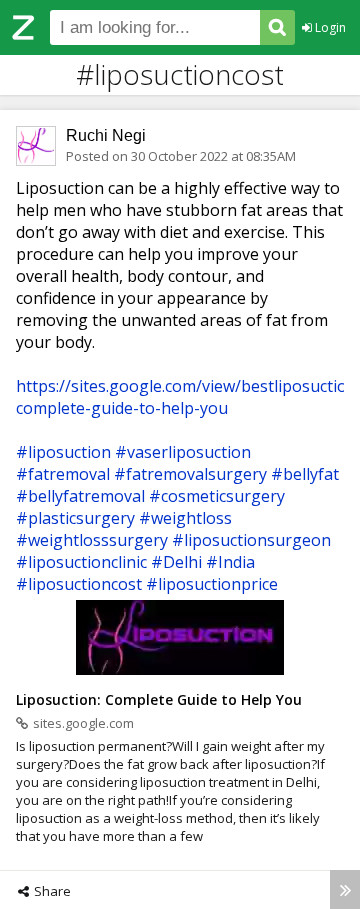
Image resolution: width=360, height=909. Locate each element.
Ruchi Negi (106, 135)
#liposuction (63, 452)
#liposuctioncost (79, 584)
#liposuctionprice (212, 584)
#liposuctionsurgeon (251, 540)
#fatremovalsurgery (190, 474)
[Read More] (345, 889)
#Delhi (176, 562)
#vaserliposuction (183, 452)
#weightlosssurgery (92, 540)
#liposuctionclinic (81, 562)
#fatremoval (63, 474)
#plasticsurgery (75, 518)
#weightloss (185, 518)
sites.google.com (83, 723)
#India (230, 562)
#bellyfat (305, 474)
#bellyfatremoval (80, 496)
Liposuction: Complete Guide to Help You (159, 699)
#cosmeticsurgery (217, 496)
